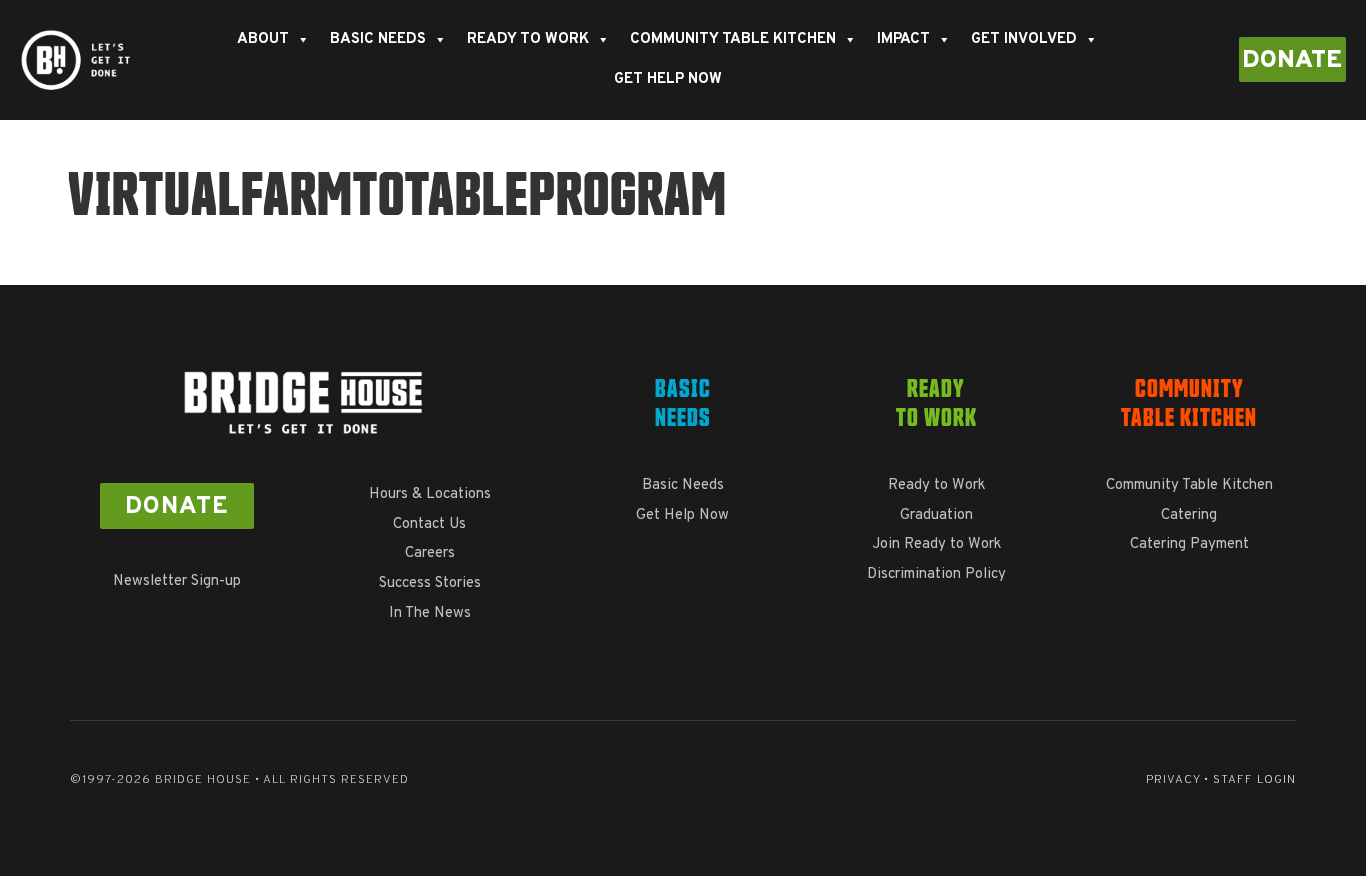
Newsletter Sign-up (177, 581)
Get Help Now (668, 79)
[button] (1292, 59)
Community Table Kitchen (733, 39)
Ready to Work (528, 39)
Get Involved (1024, 39)
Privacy (1173, 780)
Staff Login (1254, 780)
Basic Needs (378, 39)
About (263, 39)
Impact (903, 39)
